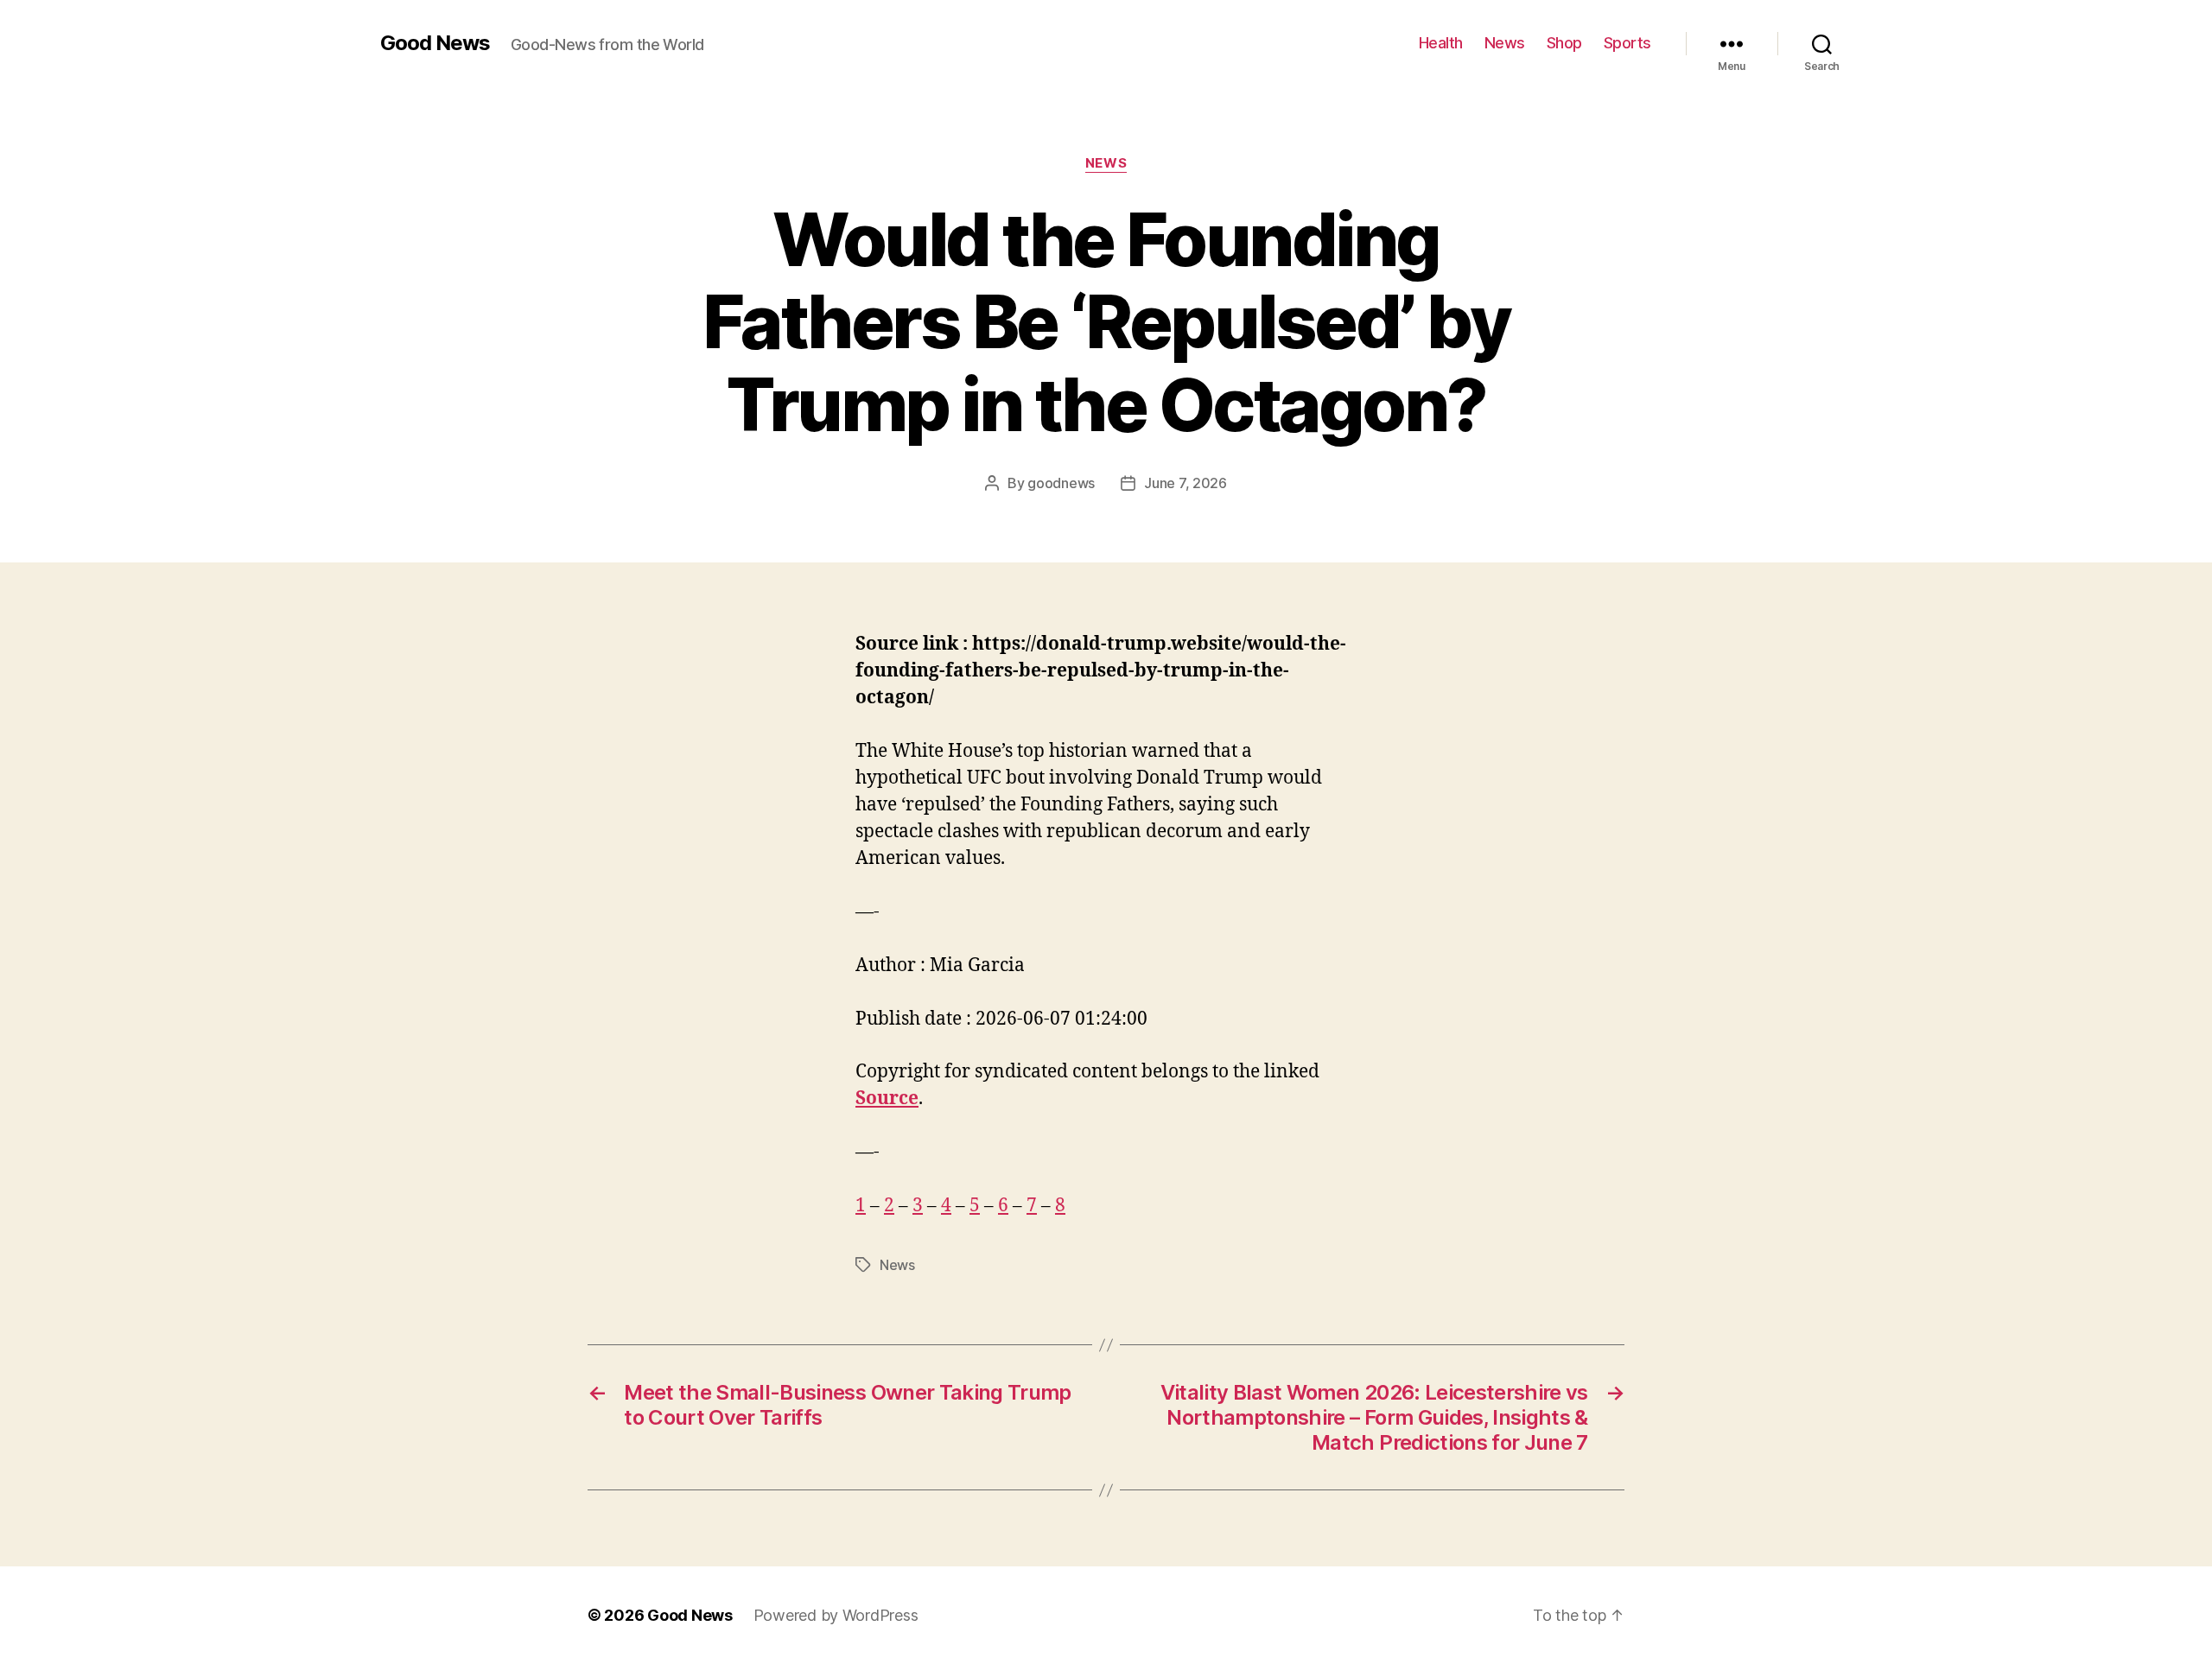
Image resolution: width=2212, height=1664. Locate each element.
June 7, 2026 (1185, 483)
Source (887, 1099)
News (1505, 43)
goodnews (1061, 483)
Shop (1564, 43)
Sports (1627, 43)
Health (1441, 43)
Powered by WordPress (836, 1615)
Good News (435, 43)
